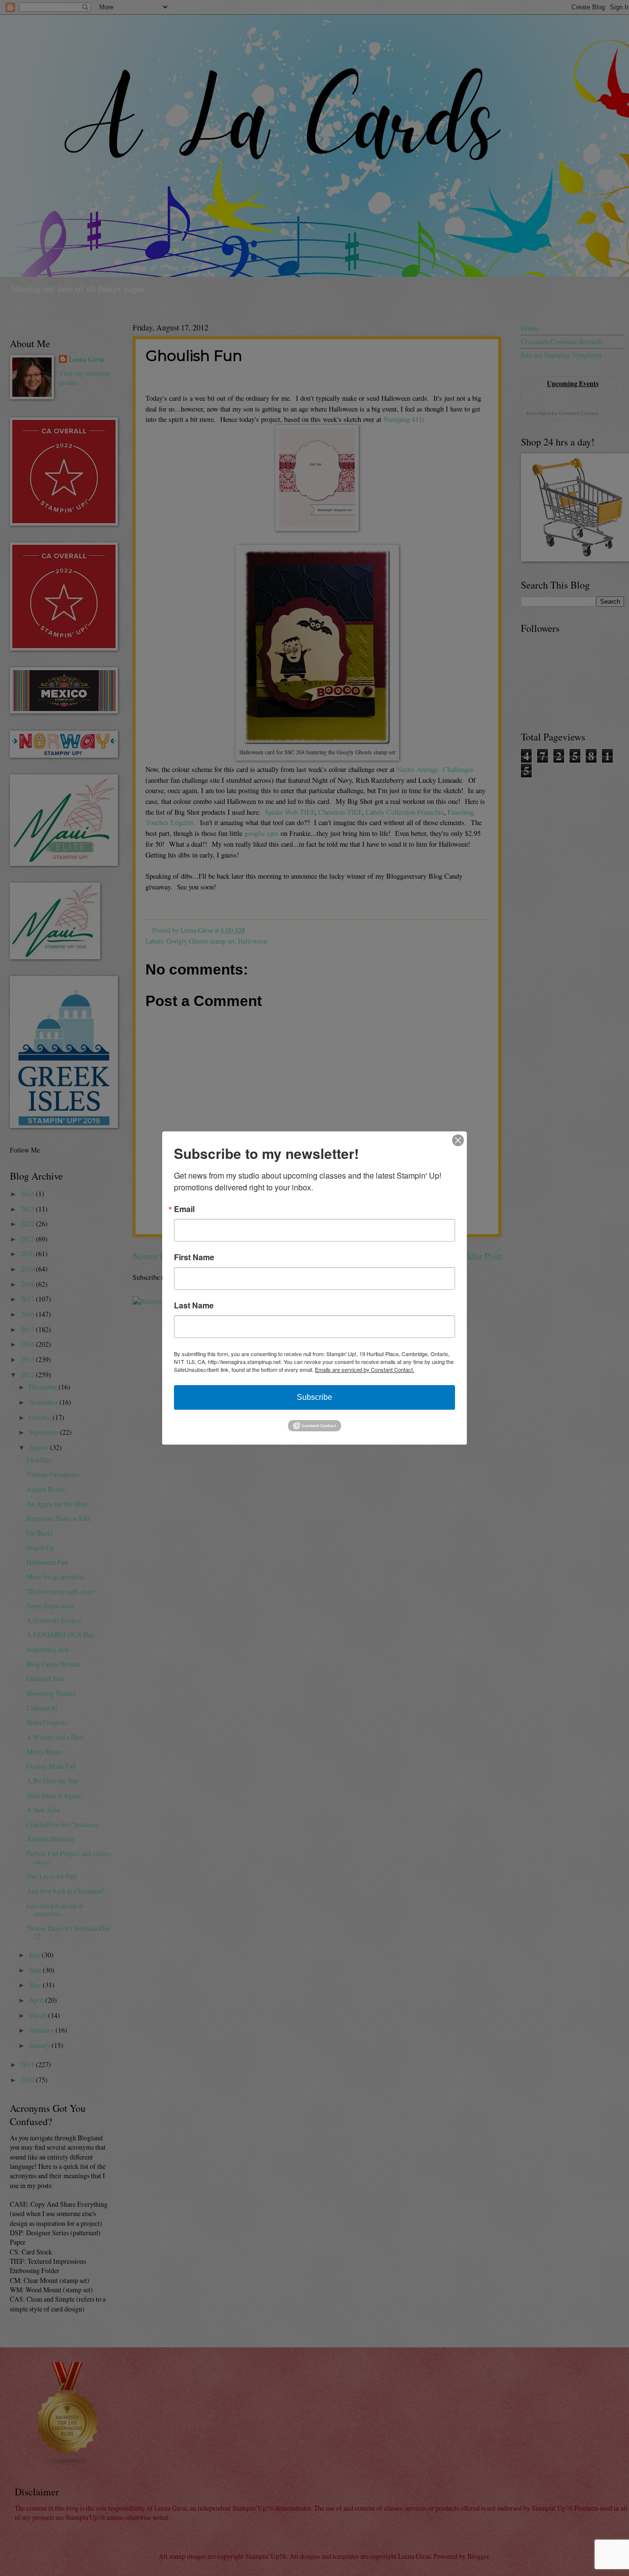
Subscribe (314, 1397)
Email (184, 1209)
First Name (194, 1257)
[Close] (458, 1140)
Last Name (194, 1305)
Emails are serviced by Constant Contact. (365, 1369)
